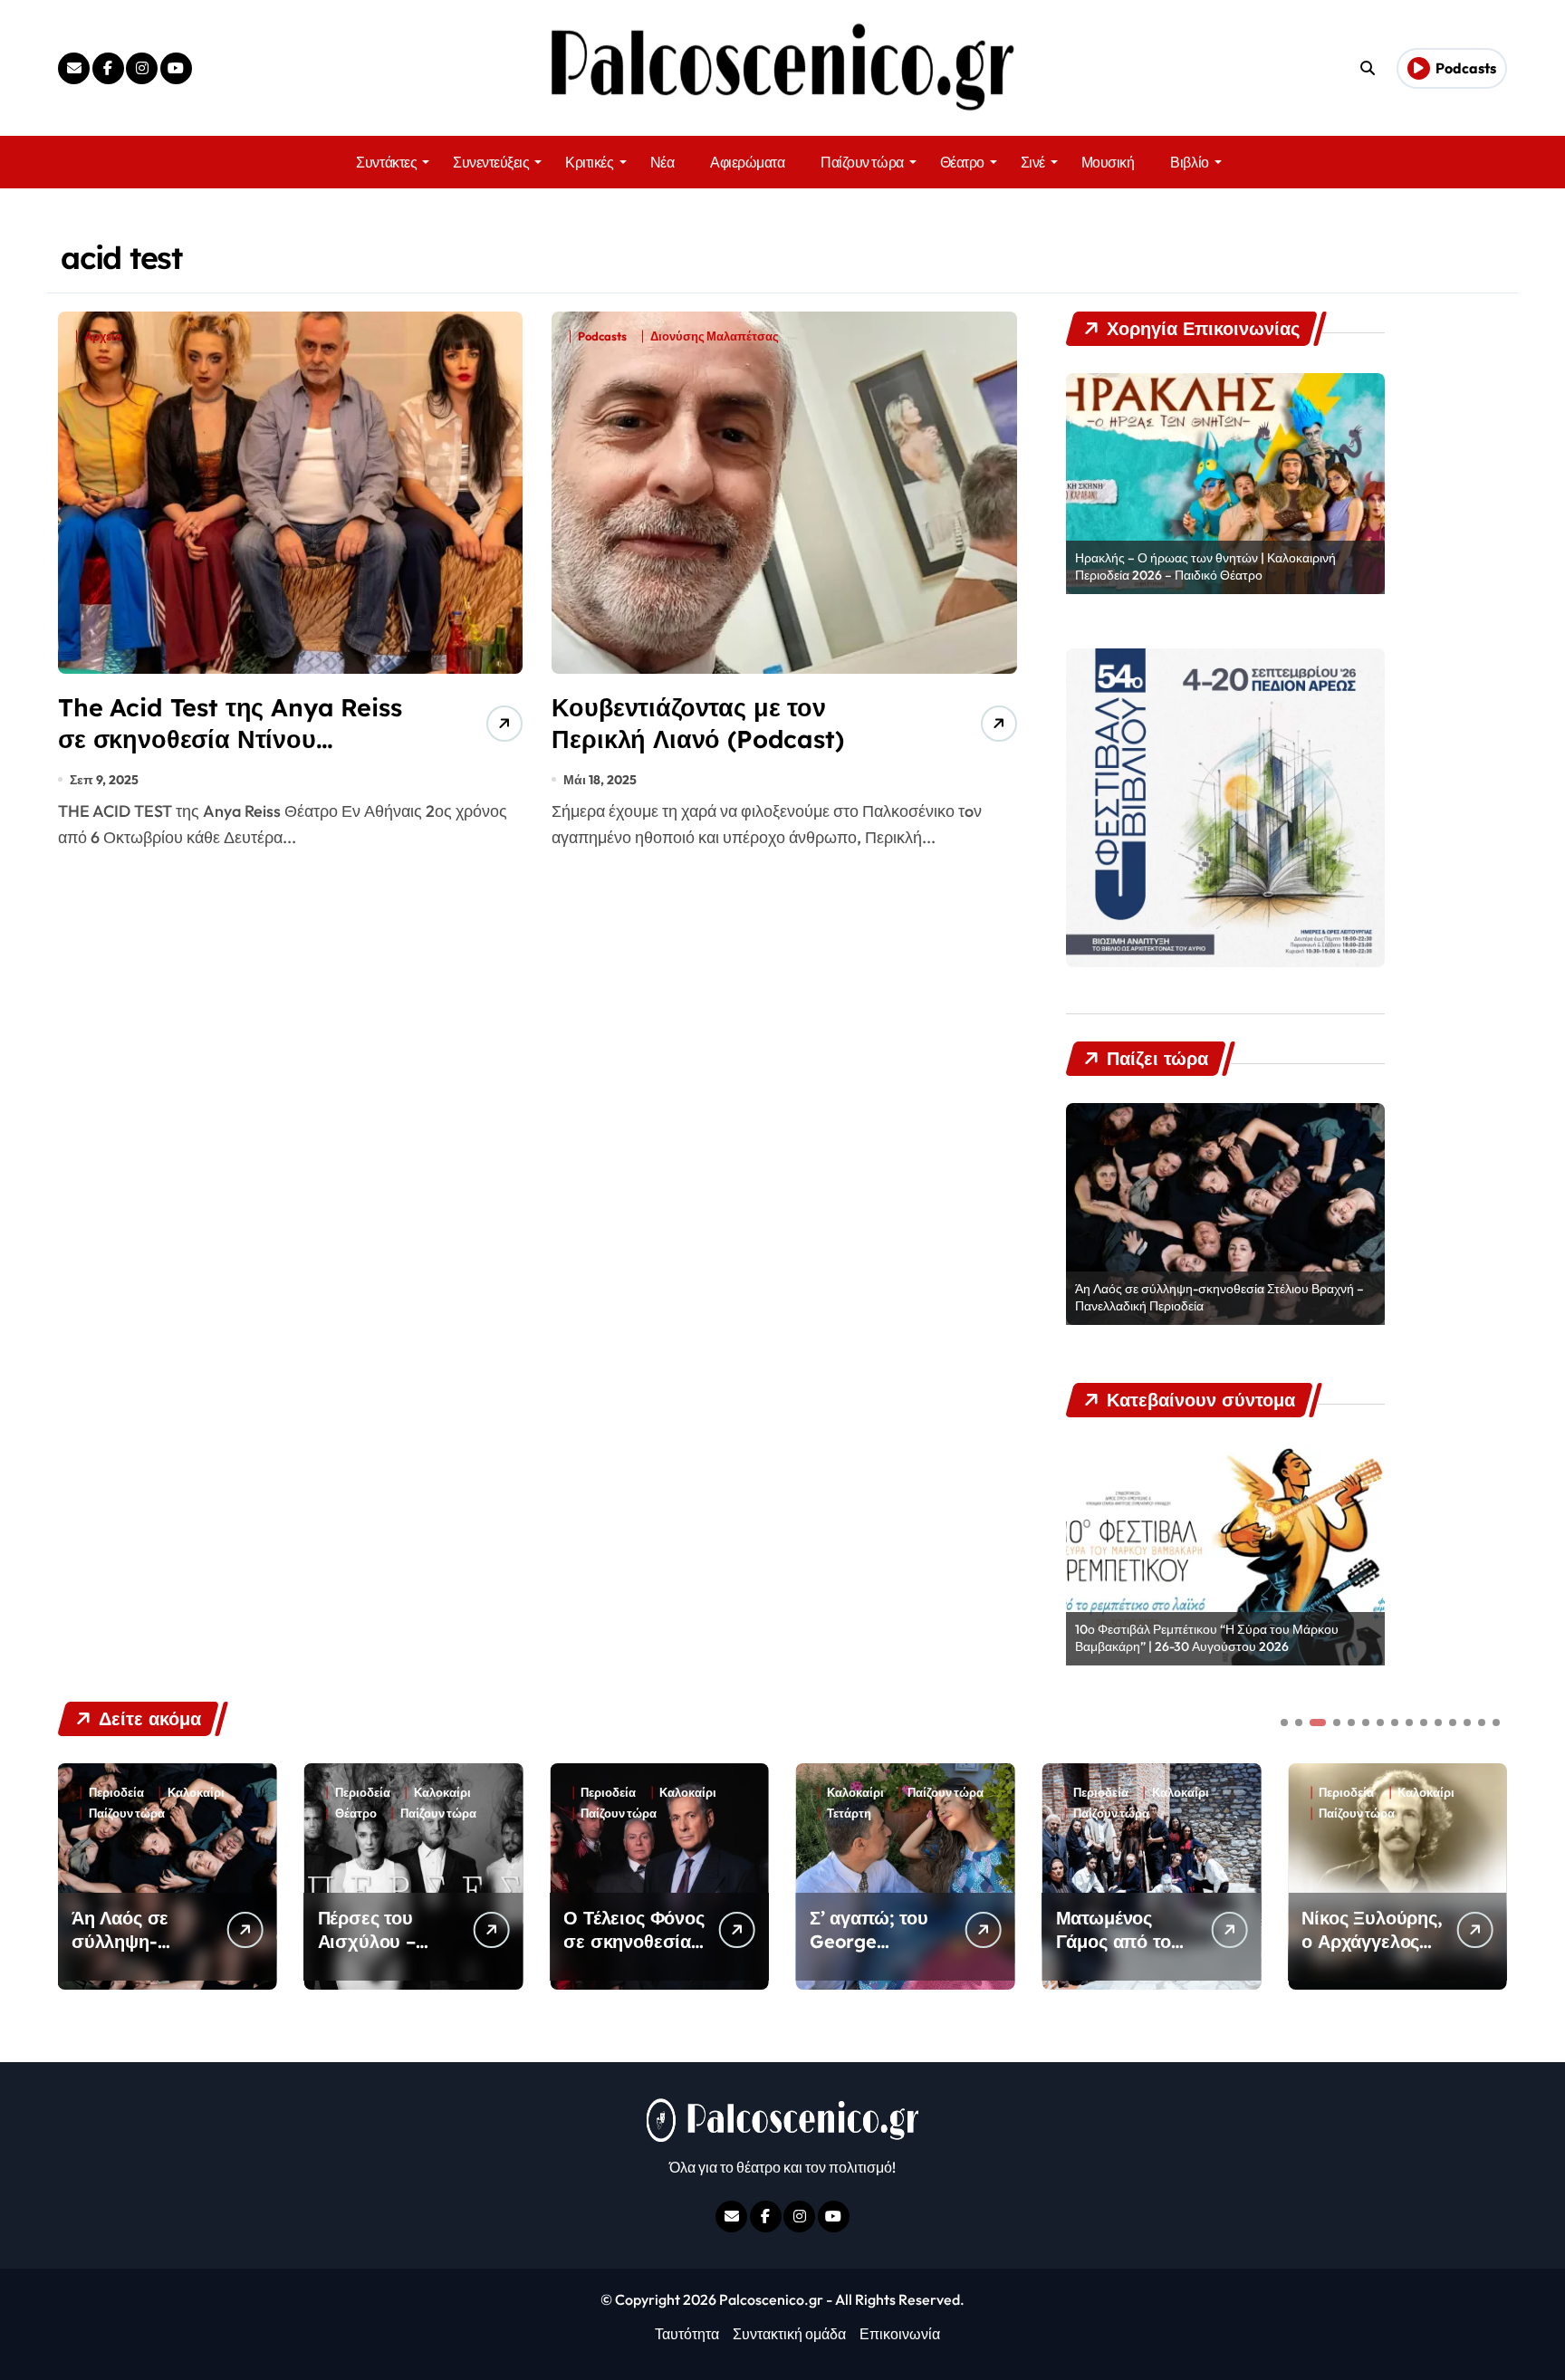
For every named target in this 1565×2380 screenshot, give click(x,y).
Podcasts (602, 336)
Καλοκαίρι (196, 1793)
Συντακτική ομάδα (789, 2334)
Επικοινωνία (900, 2334)
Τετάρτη (603, 1814)
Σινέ (1033, 162)
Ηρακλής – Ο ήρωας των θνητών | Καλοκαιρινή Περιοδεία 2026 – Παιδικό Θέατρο (1205, 567)
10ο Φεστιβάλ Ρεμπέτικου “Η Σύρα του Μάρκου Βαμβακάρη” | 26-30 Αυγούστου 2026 (1207, 1638)
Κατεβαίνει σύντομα (1374, 1814)
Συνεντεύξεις (491, 162)
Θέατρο (962, 162)
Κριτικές (589, 162)
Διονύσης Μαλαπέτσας (715, 336)
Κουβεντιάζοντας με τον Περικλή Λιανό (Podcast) (697, 723)
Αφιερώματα (747, 162)
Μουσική (1108, 162)
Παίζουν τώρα (862, 162)
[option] (1225, 484)
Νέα (662, 162)
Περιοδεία (116, 1793)
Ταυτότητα (687, 2334)
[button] (1489, 1875)
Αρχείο (103, 336)
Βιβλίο (1189, 162)
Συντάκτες (386, 162)
